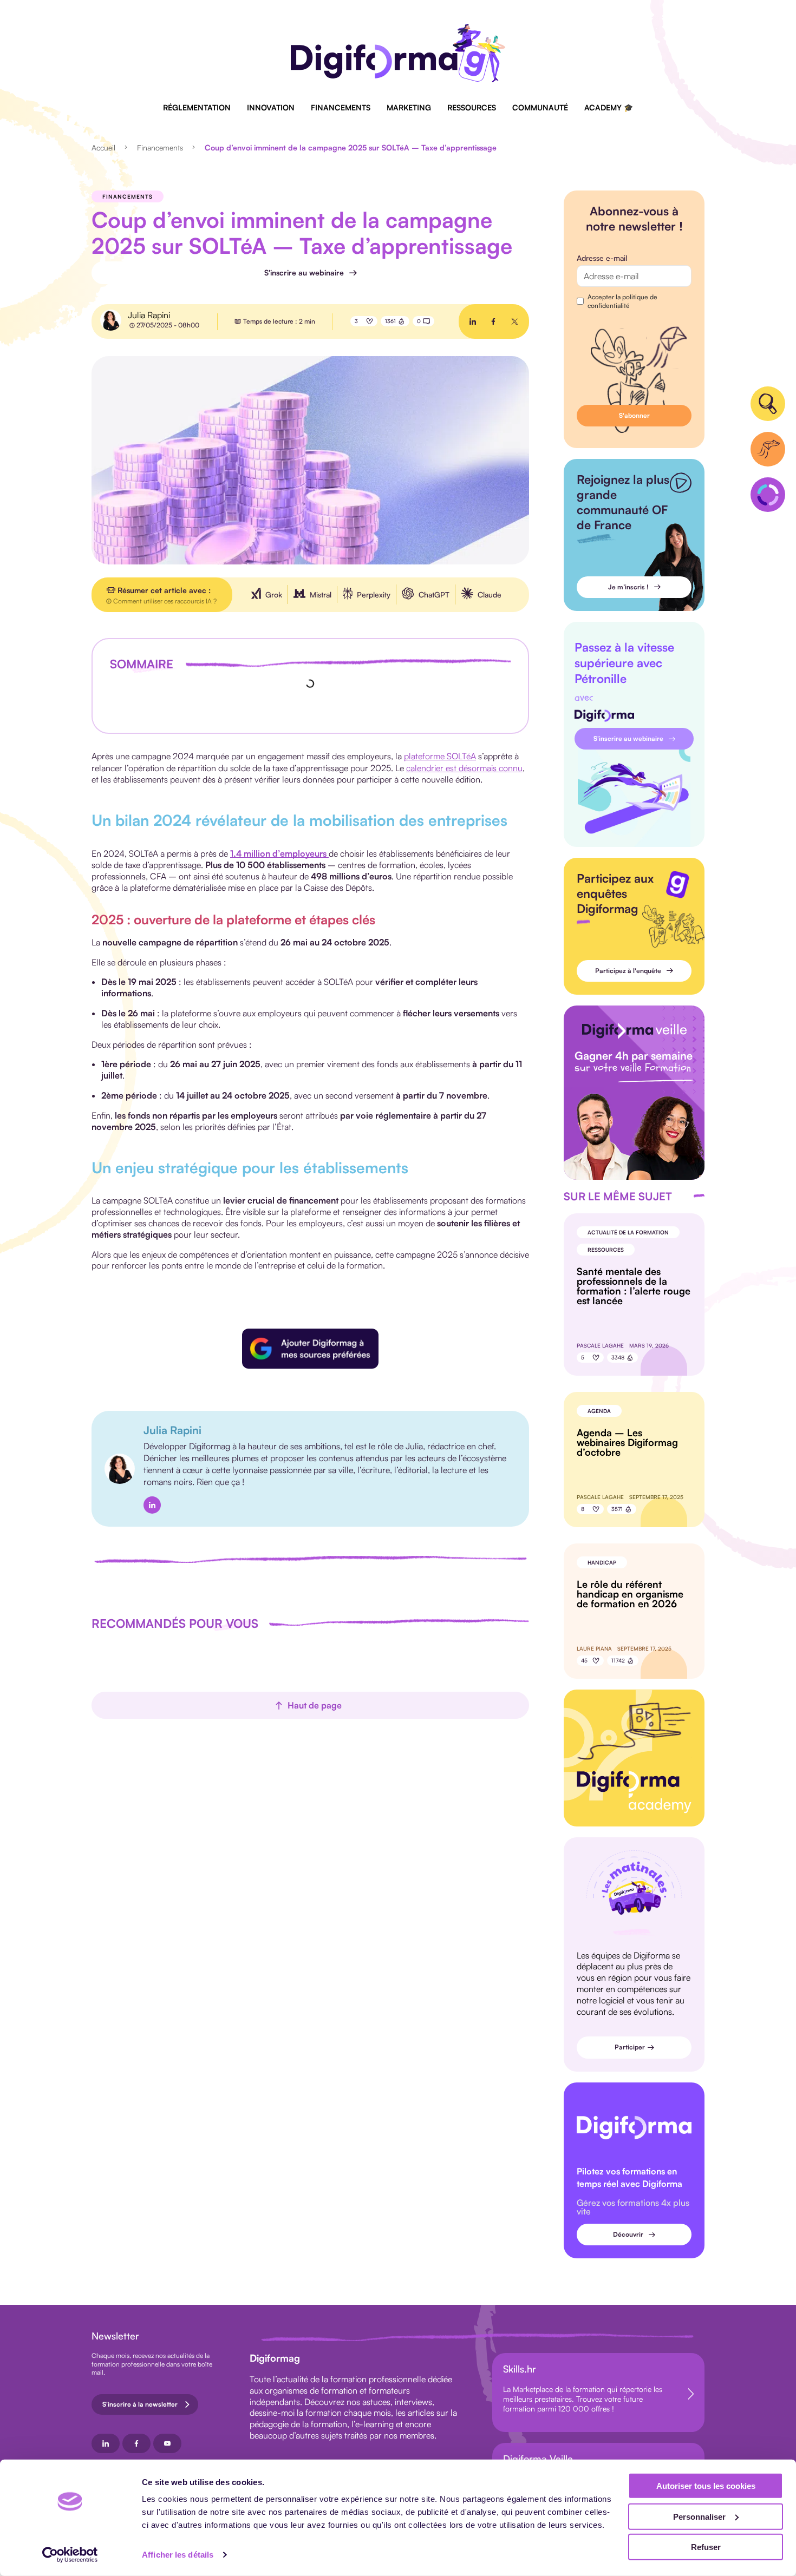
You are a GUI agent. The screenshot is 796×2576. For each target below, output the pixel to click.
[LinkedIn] (152, 1505)
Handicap (602, 1562)
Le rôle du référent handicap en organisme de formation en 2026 (630, 1594)
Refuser (706, 2547)
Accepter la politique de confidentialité (622, 301)
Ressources (472, 107)
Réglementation (197, 107)
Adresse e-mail (602, 258)
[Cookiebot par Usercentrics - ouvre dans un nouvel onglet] (70, 2555)
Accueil (103, 147)
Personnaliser (699, 2516)
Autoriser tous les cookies (706, 2486)
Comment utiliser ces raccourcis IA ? (165, 601)
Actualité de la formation (628, 1232)
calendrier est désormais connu (464, 768)
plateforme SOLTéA (440, 756)
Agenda (599, 1411)
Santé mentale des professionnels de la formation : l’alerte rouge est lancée (634, 1286)
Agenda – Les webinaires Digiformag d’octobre (627, 1442)
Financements (341, 107)
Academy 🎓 (609, 107)
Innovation (271, 107)
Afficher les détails (178, 2555)
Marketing (409, 107)
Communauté (540, 107)
